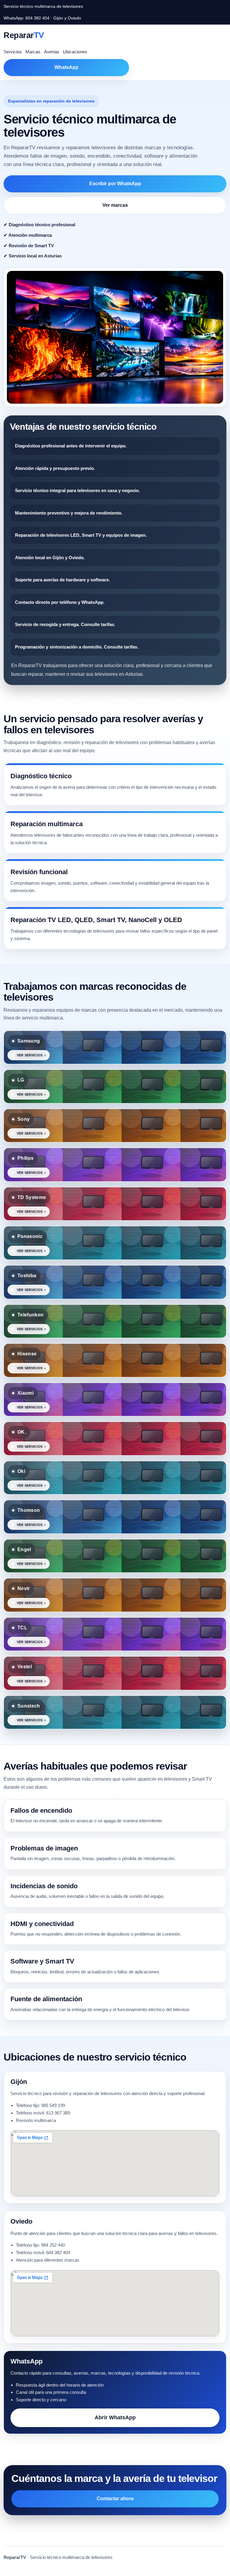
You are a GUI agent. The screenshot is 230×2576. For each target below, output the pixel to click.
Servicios (13, 52)
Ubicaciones (75, 52)
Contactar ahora (115, 2499)
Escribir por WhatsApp (115, 184)
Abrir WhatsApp (115, 2417)
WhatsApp (66, 67)
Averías (52, 52)
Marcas (33, 52)
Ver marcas (115, 205)
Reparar (24, 35)
